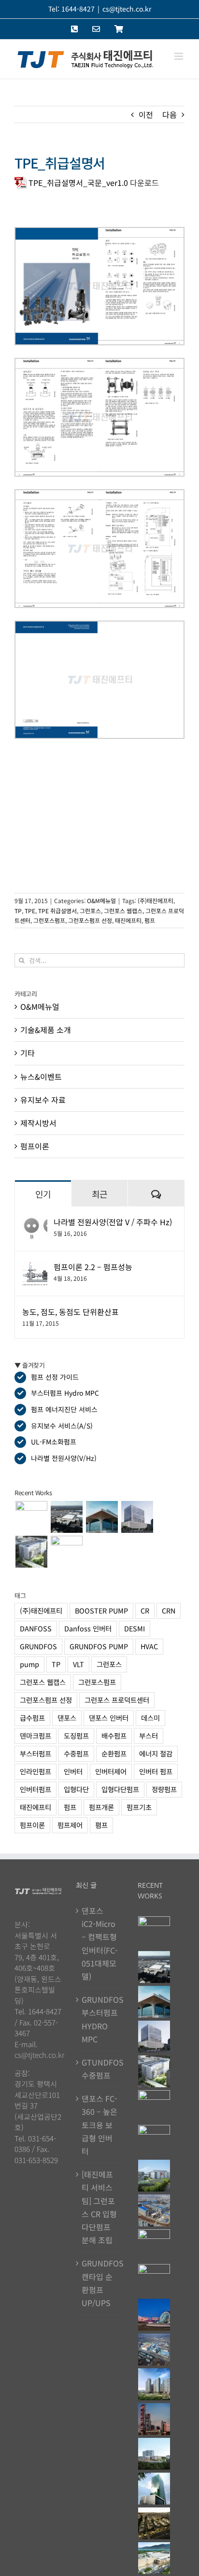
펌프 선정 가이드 (55, 1377)
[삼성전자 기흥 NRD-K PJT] (154, 2210)
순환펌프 (114, 1753)
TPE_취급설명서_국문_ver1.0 (78, 183)
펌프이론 (35, 1146)
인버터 (73, 1771)
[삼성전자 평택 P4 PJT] (31, 1517)
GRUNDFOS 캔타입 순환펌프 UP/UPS (100, 2283)
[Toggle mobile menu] (179, 56)
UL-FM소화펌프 (54, 1442)
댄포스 (67, 1718)
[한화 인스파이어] (154, 2315)
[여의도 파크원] (154, 2419)
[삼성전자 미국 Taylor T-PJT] (66, 1517)
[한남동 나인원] (154, 2523)
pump (29, 1664)
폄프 (101, 1825)
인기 (43, 1194)
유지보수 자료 (43, 1100)
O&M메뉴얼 (101, 900)
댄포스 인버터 (109, 1718)
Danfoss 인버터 (88, 1628)
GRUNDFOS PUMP (99, 1646)
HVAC (149, 1646)
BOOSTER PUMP (101, 1610)
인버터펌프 (36, 1789)
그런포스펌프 (49, 920)
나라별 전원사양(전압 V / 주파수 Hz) (113, 1222)
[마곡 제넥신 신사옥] (31, 1552)
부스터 (149, 1735)
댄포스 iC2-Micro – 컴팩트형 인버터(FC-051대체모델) (100, 1943)
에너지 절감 (156, 1753)
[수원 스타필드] (154, 2245)
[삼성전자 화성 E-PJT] (154, 2176)
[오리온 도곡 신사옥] (137, 1517)
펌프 (150, 920)
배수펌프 (114, 1735)
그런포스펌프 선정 (90, 920)
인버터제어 (111, 1771)
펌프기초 (139, 1807)
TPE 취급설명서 (57, 911)
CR (145, 1610)
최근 (100, 1194)
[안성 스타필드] (154, 2558)
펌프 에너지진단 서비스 (64, 1409)
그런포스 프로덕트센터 (117, 1700)
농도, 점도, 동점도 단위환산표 (71, 1312)
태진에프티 (128, 920)
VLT (78, 1664)
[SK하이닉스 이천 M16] (154, 2350)
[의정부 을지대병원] (154, 2454)
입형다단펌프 (120, 1789)
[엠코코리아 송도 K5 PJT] (154, 2141)
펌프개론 (101, 1807)
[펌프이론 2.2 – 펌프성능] (35, 1267)
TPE (30, 911)
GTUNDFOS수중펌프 (100, 2069)
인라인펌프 (36, 1771)
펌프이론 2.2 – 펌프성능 (93, 1267)
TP (18, 911)
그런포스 (90, 911)
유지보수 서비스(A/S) (62, 1426)
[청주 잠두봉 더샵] (154, 2384)
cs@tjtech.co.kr (127, 9)
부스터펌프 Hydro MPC (65, 1393)
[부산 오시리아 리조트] (154, 2280)
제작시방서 (38, 1123)
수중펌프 (76, 1753)
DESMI (135, 1628)
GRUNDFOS (38, 1646)
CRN (169, 1610)
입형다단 (76, 1789)
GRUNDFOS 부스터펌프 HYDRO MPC (100, 2019)
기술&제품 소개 (46, 1030)
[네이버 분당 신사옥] (154, 2489)
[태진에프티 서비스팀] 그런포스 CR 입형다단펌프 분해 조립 (99, 2207)
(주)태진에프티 (156, 900)
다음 (170, 114)
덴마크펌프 (36, 1735)
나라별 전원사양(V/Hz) (64, 1458)
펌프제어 (70, 1825)
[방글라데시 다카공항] (102, 1517)
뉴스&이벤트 (41, 1076)
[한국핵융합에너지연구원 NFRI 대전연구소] (66, 1552)
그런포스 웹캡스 (123, 911)
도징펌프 (76, 1735)
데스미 (150, 1718)
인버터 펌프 (156, 1771)
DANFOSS (36, 1628)
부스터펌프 (36, 1753)
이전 (146, 114)
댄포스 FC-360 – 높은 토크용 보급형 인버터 (99, 2125)
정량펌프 (164, 1789)
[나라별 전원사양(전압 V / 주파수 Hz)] (35, 1222)
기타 (28, 1053)
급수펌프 (32, 1718)
